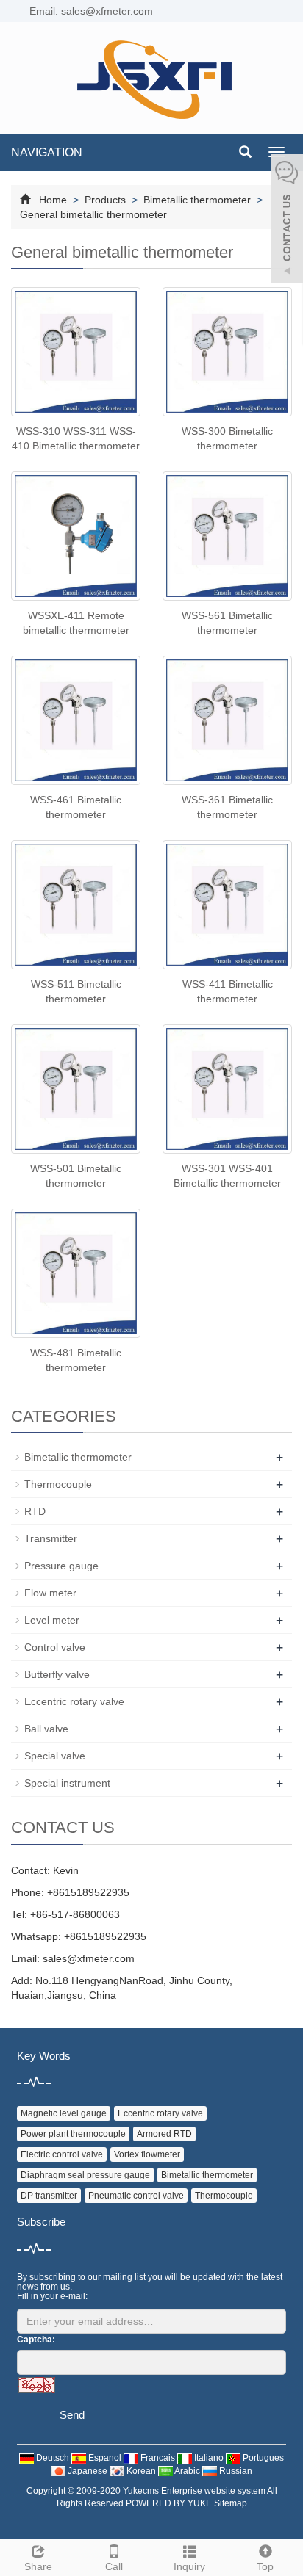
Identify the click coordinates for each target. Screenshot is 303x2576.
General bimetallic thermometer (93, 214)
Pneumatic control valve (136, 2196)
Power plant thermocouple (73, 2134)
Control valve (55, 1647)
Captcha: (36, 2340)
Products (105, 200)
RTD (35, 1511)
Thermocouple (58, 1484)
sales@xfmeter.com (89, 1958)
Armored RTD (164, 2134)
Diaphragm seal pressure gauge (85, 2175)
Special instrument (67, 1783)
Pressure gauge (61, 1566)
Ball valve (46, 1729)
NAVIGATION (47, 152)
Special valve (55, 1756)
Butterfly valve (57, 1674)
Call (114, 2566)
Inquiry (189, 2566)
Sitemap (231, 2503)
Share (38, 2566)
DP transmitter (49, 2196)
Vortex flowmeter (147, 2154)
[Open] (287, 220)
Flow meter (50, 1593)
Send (72, 2415)
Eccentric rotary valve (74, 1701)
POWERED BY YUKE (170, 2503)
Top (265, 2566)
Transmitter (51, 1538)
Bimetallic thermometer (197, 200)
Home (53, 200)
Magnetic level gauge (64, 2113)
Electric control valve (62, 2154)
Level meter (52, 1620)
